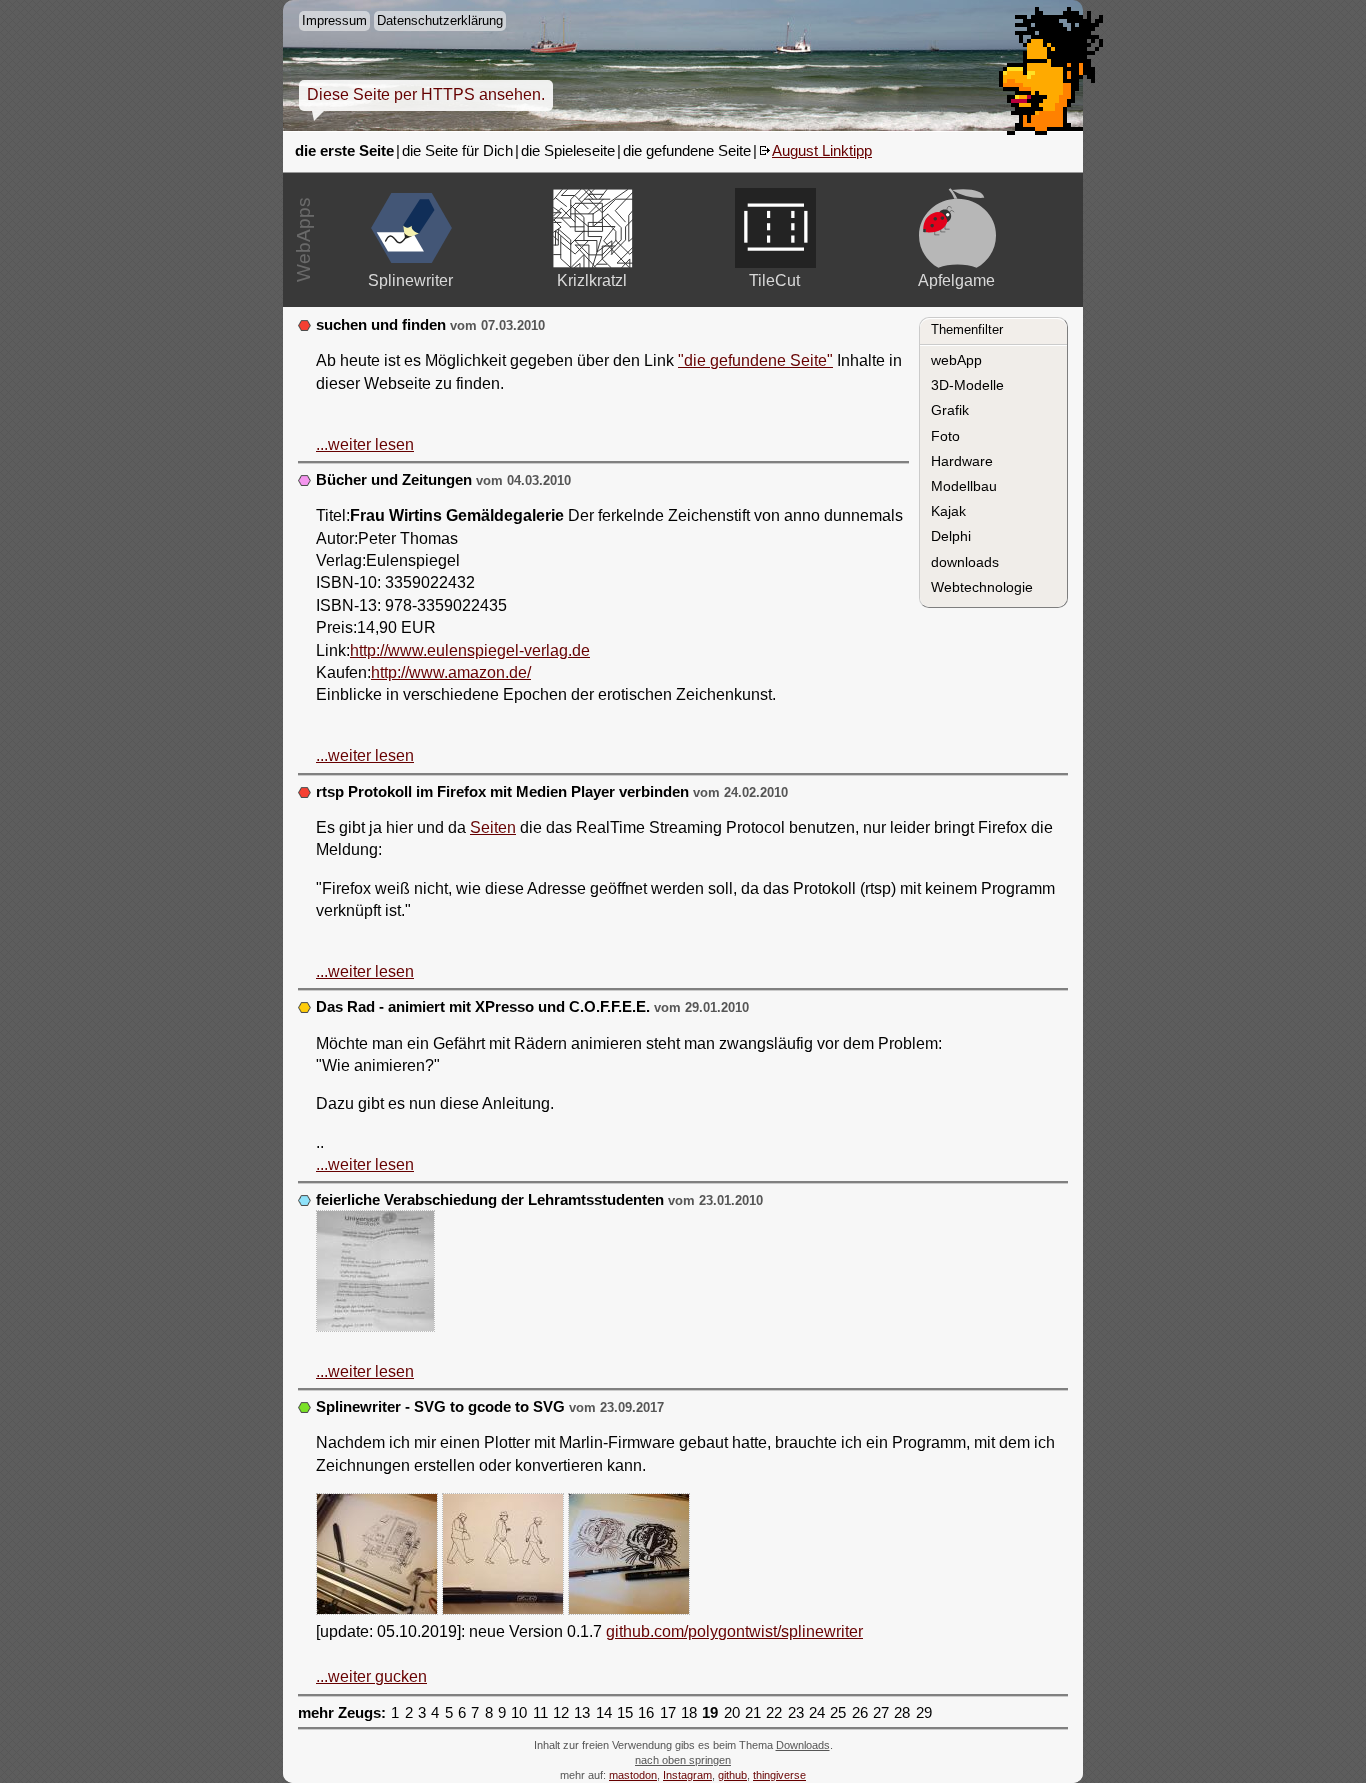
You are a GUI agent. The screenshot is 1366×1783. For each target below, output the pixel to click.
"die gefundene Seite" (755, 360)
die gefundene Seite (687, 151)
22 (774, 1713)
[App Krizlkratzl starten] (593, 228)
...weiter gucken (371, 1676)
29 (924, 1713)
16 (646, 1713)
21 (753, 1713)
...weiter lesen (365, 444)
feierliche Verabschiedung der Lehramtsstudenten (490, 1200)
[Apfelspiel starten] (957, 228)
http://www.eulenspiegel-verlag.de (470, 650)
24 (817, 1713)
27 (881, 1713)
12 (561, 1713)
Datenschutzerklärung (440, 20)
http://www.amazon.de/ (451, 672)
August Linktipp (822, 151)
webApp (956, 360)
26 (860, 1713)
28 (902, 1713)
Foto (945, 436)
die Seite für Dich (457, 151)
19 (710, 1713)
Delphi (951, 536)
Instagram (687, 1775)
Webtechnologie (982, 587)
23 (796, 1713)
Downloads (803, 1745)
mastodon (633, 1775)
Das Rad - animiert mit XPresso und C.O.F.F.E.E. (483, 1007)
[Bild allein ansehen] (375, 1274)
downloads (965, 562)
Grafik (950, 410)
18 (689, 1713)
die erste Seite (344, 151)
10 (519, 1713)
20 (732, 1713)
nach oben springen (683, 1760)
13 (582, 1713)
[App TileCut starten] (775, 228)
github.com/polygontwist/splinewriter (734, 1631)
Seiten (493, 827)
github (732, 1775)
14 (604, 1713)
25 (838, 1713)
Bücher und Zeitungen (394, 480)
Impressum (334, 20)
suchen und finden (381, 325)
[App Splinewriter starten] (411, 228)
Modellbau (964, 486)
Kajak (948, 511)
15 (625, 1713)
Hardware (962, 461)
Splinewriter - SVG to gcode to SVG (440, 1407)
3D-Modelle (967, 385)
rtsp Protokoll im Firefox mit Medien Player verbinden (502, 792)
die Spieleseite (568, 151)
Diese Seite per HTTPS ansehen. (426, 94)
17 (668, 1713)
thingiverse (779, 1775)
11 (540, 1713)
